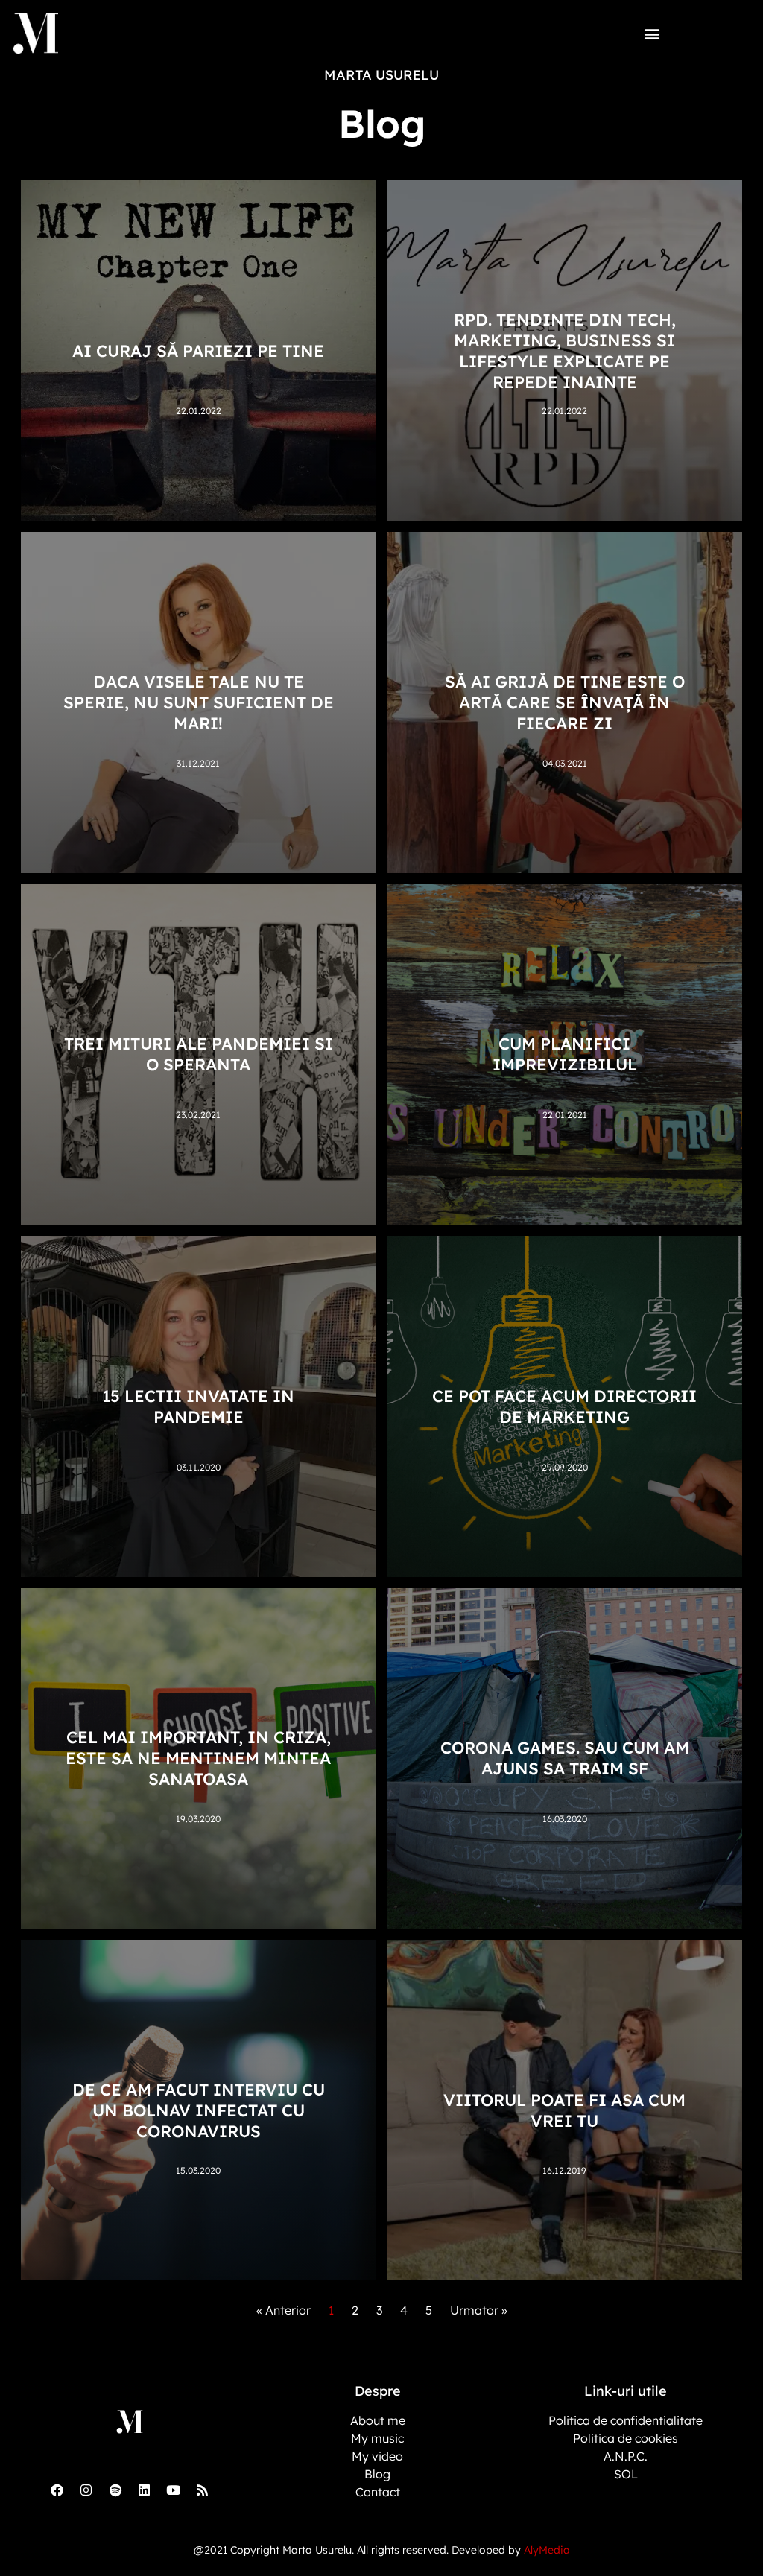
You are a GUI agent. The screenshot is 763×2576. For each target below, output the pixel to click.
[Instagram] (86, 2490)
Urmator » (479, 2310)
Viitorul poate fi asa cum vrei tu (564, 2110)
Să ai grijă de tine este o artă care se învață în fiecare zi (565, 702)
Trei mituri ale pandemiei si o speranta (199, 1054)
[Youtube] (174, 2490)
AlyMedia (547, 2550)
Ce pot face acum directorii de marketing (564, 1406)
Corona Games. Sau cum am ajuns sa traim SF (565, 1758)
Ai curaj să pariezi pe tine (198, 351)
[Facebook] (57, 2490)
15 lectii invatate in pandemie (198, 1406)
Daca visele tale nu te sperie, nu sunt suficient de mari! (199, 702)
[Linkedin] (145, 2490)
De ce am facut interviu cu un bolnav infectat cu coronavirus (199, 2110)
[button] (652, 33)
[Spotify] (115, 2490)
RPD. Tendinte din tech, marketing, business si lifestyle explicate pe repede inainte (565, 351)
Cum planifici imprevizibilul (565, 1054)
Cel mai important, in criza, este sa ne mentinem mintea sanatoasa (198, 1758)
